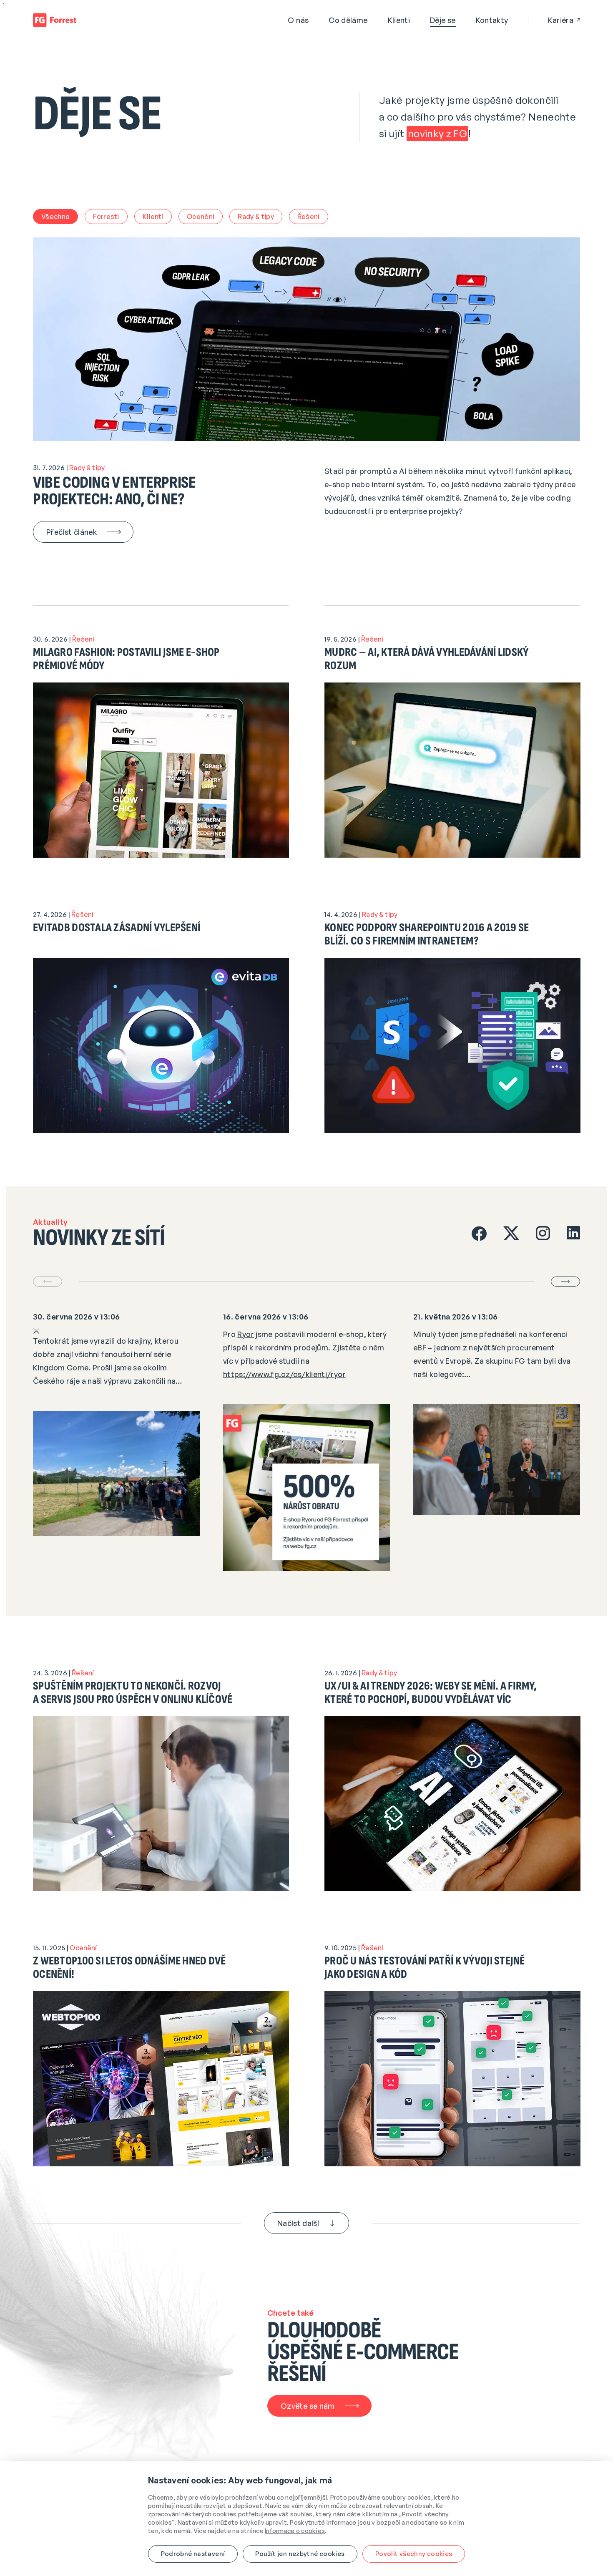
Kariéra (561, 20)
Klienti (399, 20)
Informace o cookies (295, 2531)
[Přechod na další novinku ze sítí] (565, 1282)
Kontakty (492, 20)
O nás (298, 20)
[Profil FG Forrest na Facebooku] (479, 1234)
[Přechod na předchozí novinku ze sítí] (48, 1282)
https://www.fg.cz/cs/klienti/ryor (284, 1374)
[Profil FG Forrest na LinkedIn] (573, 1234)
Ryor (245, 1334)
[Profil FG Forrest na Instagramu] (543, 1234)
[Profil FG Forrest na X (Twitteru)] (511, 1234)
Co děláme (348, 20)
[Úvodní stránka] (55, 20)
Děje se (443, 20)
